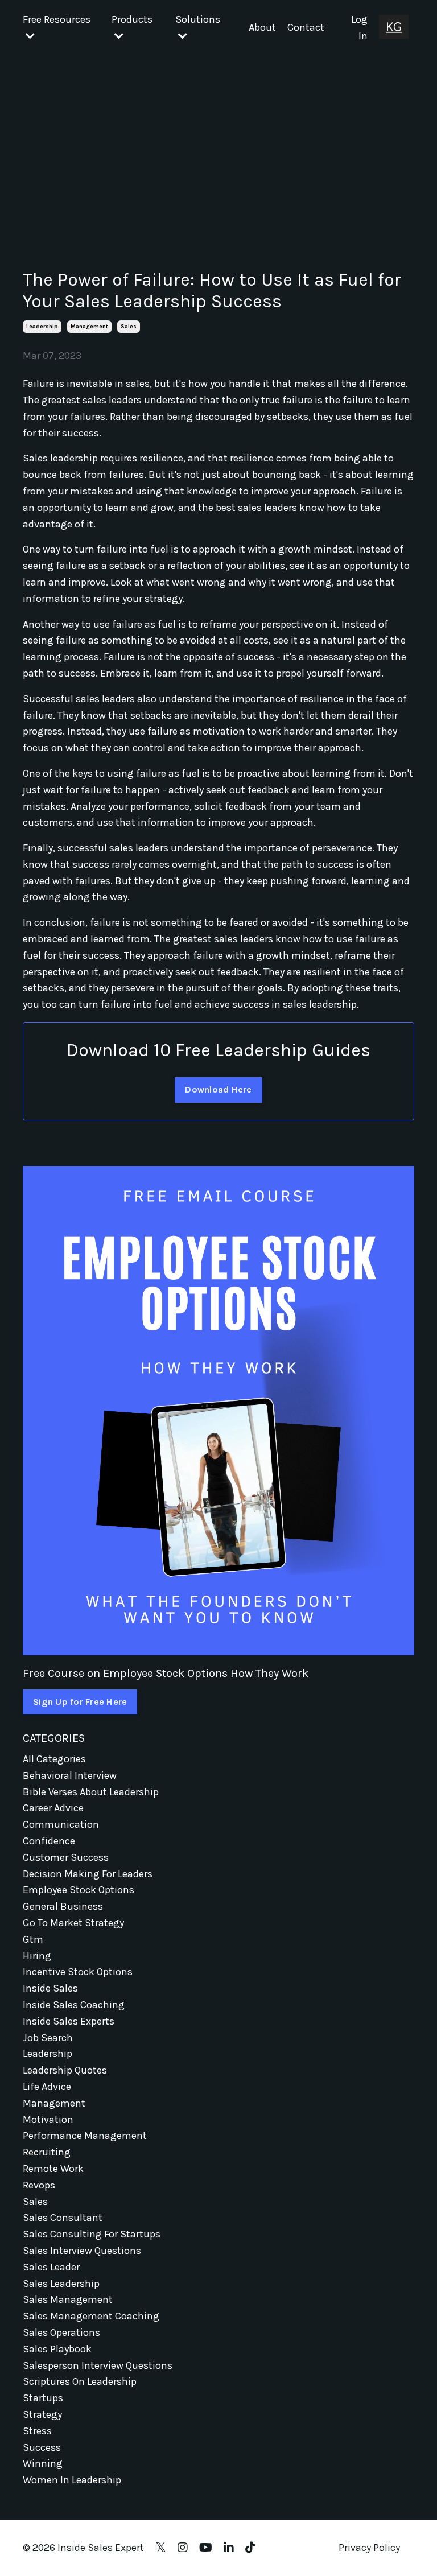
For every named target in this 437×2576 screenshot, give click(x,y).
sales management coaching (91, 2316)
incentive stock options (78, 1972)
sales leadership (61, 2284)
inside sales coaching (74, 2005)
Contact (306, 27)
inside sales (50, 1988)
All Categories (54, 1759)
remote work (53, 2169)
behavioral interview (70, 1775)
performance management (85, 2136)
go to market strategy (73, 1923)
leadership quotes (65, 2070)
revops (39, 2185)
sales (129, 327)
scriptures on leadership (80, 2381)
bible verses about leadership (91, 1792)
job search (48, 2038)
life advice (47, 2087)
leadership (42, 327)
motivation (48, 2120)
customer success (66, 1857)
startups (43, 2398)
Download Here (218, 1089)
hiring (37, 1956)
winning (43, 2463)
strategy (42, 2414)
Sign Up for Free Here (80, 1702)
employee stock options (79, 1890)
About (262, 27)
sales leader (51, 2267)
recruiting (47, 2152)
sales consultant (63, 2218)
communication (61, 1824)
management (89, 327)
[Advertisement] (218, 141)
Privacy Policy (369, 2548)
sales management (68, 2299)
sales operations (61, 2332)
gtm (33, 1939)
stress (37, 2431)
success (42, 2447)
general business (63, 1906)
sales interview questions (82, 2251)
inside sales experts (69, 2021)
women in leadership (72, 2480)
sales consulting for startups (92, 2234)
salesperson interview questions (98, 2365)
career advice (53, 1808)
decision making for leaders (88, 1874)
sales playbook (57, 2349)
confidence (49, 1841)
